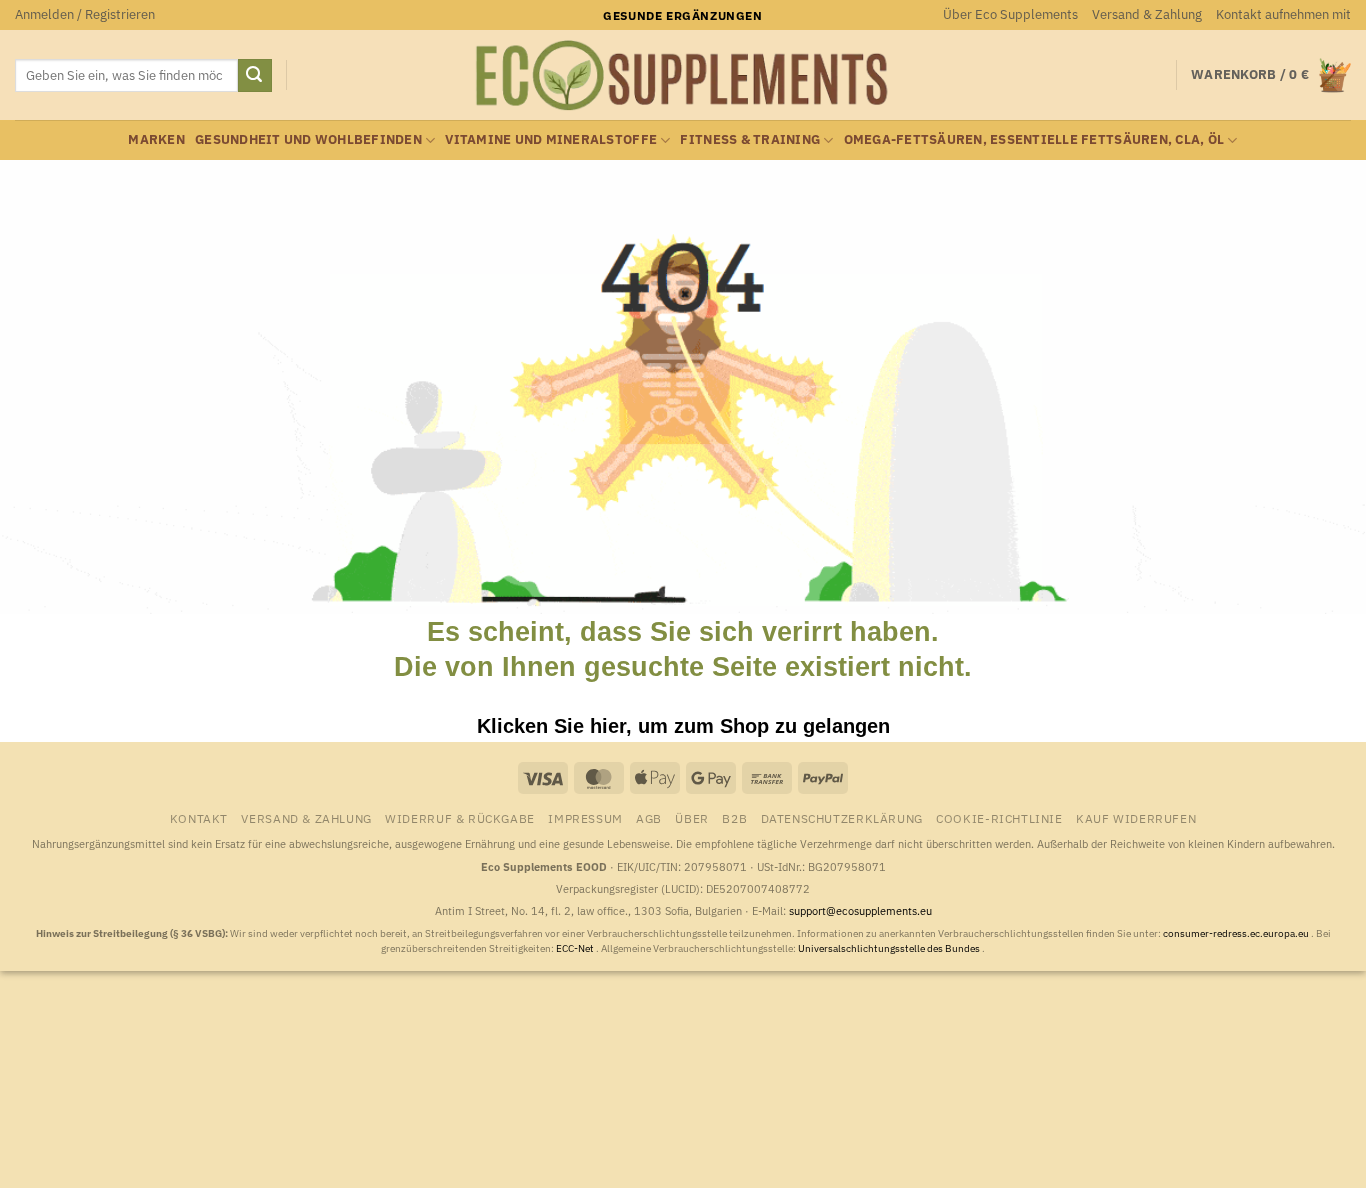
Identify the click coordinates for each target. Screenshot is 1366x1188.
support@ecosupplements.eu (860, 911)
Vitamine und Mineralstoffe (551, 139)
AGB (649, 818)
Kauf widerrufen (1136, 818)
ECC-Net (576, 948)
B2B (734, 818)
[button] (85, 15)
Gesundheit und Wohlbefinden (308, 139)
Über (691, 818)
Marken (156, 139)
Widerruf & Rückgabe (460, 818)
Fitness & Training (750, 139)
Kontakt (199, 818)
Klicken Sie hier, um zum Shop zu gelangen (683, 726)
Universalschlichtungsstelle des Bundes (890, 948)
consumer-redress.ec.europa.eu (1237, 933)
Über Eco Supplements (1010, 14)
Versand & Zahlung (1147, 14)
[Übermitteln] (255, 76)
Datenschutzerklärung (842, 818)
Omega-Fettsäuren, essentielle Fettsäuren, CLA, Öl (1034, 139)
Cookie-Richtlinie (999, 818)
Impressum (585, 818)
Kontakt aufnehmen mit (1283, 14)
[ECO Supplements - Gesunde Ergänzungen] (683, 76)
